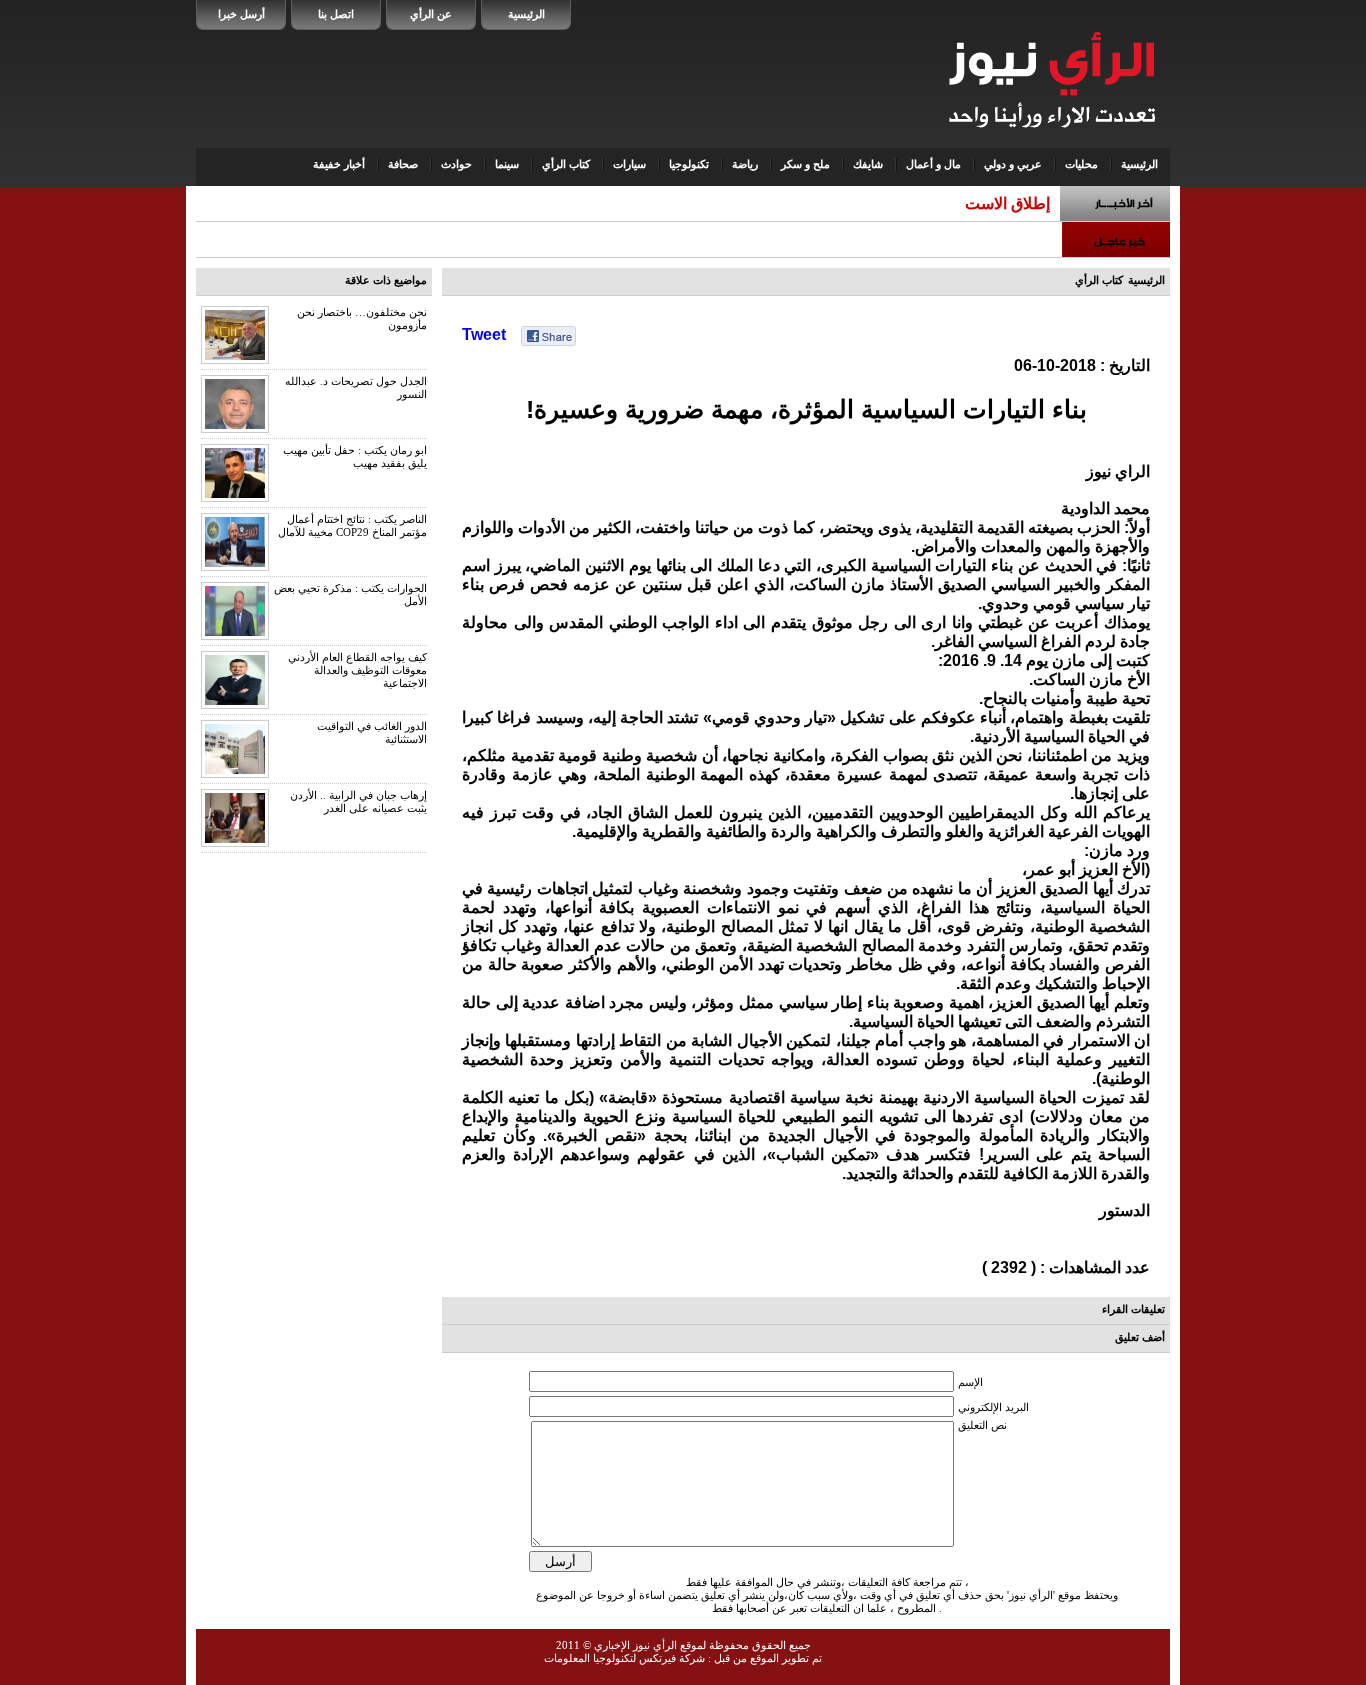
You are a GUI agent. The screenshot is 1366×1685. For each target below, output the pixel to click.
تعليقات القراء (1133, 1309)
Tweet (484, 334)
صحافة (403, 164)
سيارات (629, 164)
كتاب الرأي (566, 164)
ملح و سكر (805, 164)
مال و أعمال (933, 164)
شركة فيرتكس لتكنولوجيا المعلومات (624, 1658)
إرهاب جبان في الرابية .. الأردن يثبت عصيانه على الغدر (358, 801)
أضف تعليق (1140, 1337)
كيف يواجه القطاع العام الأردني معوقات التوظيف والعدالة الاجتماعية (357, 670)
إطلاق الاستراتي (998, 203)
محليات (1081, 164)
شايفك (868, 164)
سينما (507, 164)
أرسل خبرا (241, 14)
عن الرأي (431, 14)
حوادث (456, 164)
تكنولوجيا (689, 164)
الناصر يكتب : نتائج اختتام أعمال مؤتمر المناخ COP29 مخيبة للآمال (352, 525)
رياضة (745, 164)
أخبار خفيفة (339, 164)
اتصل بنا (336, 14)
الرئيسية (526, 14)
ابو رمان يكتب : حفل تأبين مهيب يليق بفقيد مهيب (355, 456)
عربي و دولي (1013, 164)
